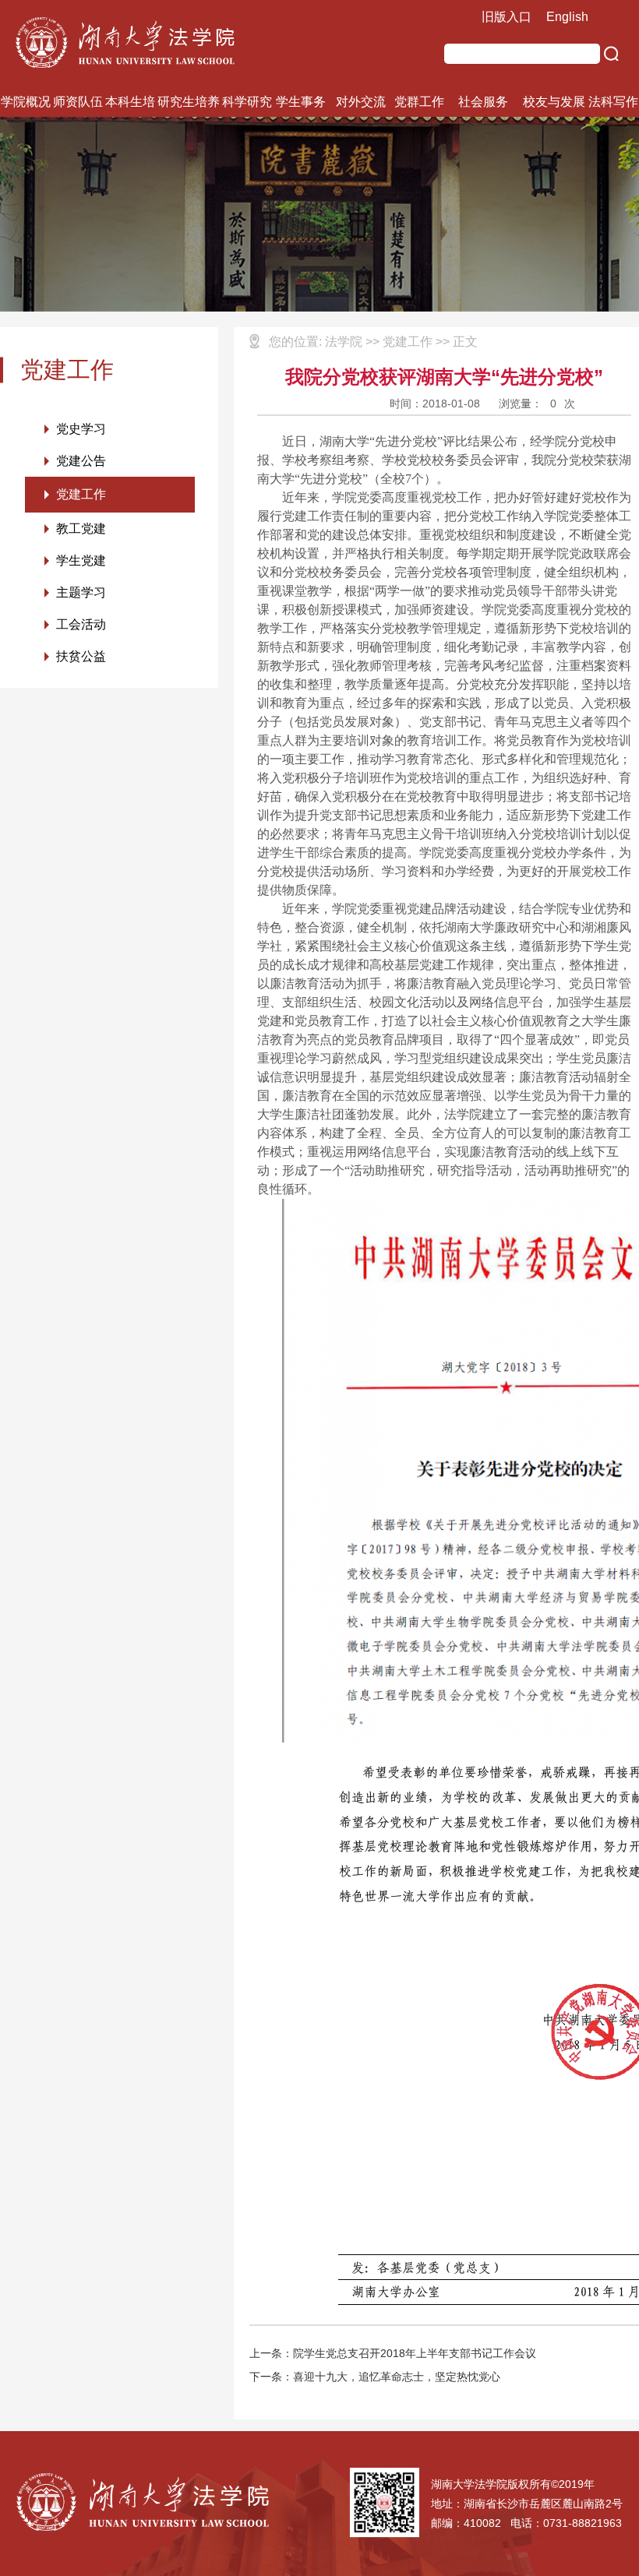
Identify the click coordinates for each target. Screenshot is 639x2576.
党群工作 (419, 102)
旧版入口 (507, 17)
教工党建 (81, 529)
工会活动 (81, 624)
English (567, 17)
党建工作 (81, 494)
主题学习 (81, 592)
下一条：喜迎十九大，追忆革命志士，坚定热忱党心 (375, 2377)
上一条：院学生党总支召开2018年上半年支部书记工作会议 (393, 2353)
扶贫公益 (81, 656)
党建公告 (81, 461)
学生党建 (81, 560)
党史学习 (81, 429)
